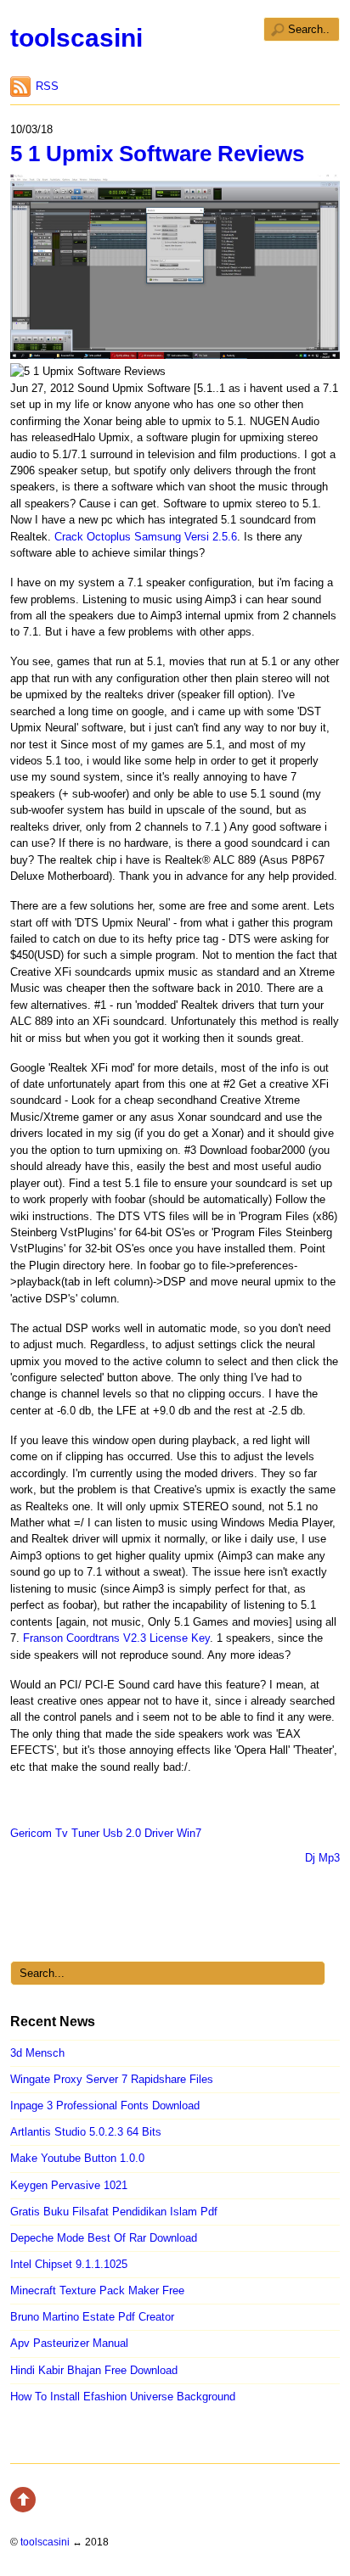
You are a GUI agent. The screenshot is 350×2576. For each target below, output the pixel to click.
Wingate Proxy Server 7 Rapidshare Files (112, 2079)
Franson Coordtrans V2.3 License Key (116, 1638)
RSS (47, 86)
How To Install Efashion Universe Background (123, 2397)
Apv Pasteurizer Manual (69, 2343)
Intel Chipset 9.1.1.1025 (69, 2264)
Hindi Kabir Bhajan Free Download (94, 2370)
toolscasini (76, 38)
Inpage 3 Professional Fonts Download (105, 2106)
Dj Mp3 (322, 1858)
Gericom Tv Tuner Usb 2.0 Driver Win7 (106, 1833)
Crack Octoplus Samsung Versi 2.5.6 (146, 537)
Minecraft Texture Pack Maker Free (97, 2290)
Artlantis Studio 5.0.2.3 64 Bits (86, 2132)
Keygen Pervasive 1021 (69, 2185)
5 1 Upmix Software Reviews (157, 154)
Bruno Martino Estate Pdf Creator (92, 2317)
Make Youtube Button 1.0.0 (77, 2158)
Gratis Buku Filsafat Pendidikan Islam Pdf (114, 2212)
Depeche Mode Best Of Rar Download (104, 2238)
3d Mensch (37, 2053)
